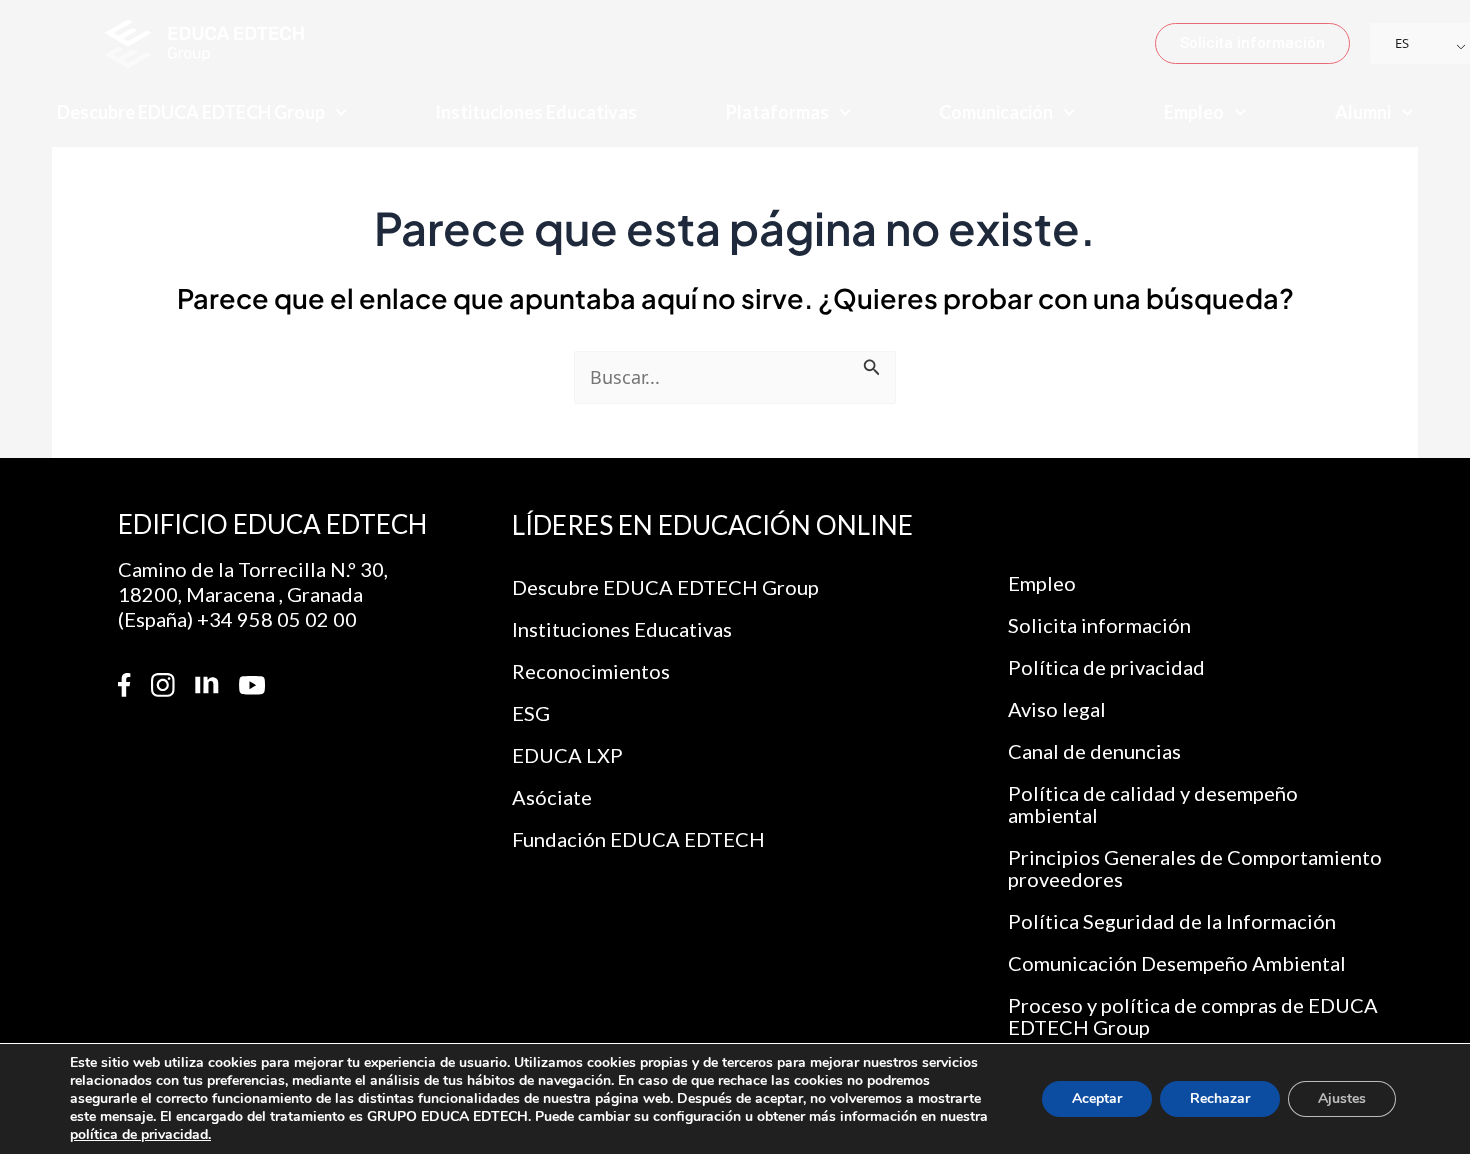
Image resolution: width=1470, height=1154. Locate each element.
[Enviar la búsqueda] (872, 364)
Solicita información (1099, 625)
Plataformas (777, 112)
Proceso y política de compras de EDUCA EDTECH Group (1193, 1016)
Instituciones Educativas (536, 112)
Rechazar (1220, 1098)
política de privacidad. (140, 1134)
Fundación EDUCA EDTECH (638, 839)
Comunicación (996, 112)
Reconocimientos (591, 671)
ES (1402, 43)
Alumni (1363, 112)
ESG (531, 713)
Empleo (1194, 112)
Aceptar (1097, 1098)
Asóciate (552, 797)
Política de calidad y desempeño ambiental (1153, 804)
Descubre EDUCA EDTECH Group (191, 112)
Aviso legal (1057, 709)
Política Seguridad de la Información (1172, 921)
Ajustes (1342, 1098)
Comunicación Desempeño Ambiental (1177, 963)
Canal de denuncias (1094, 751)
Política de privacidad (1106, 667)
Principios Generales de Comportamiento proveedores (1195, 868)
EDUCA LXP (567, 755)
